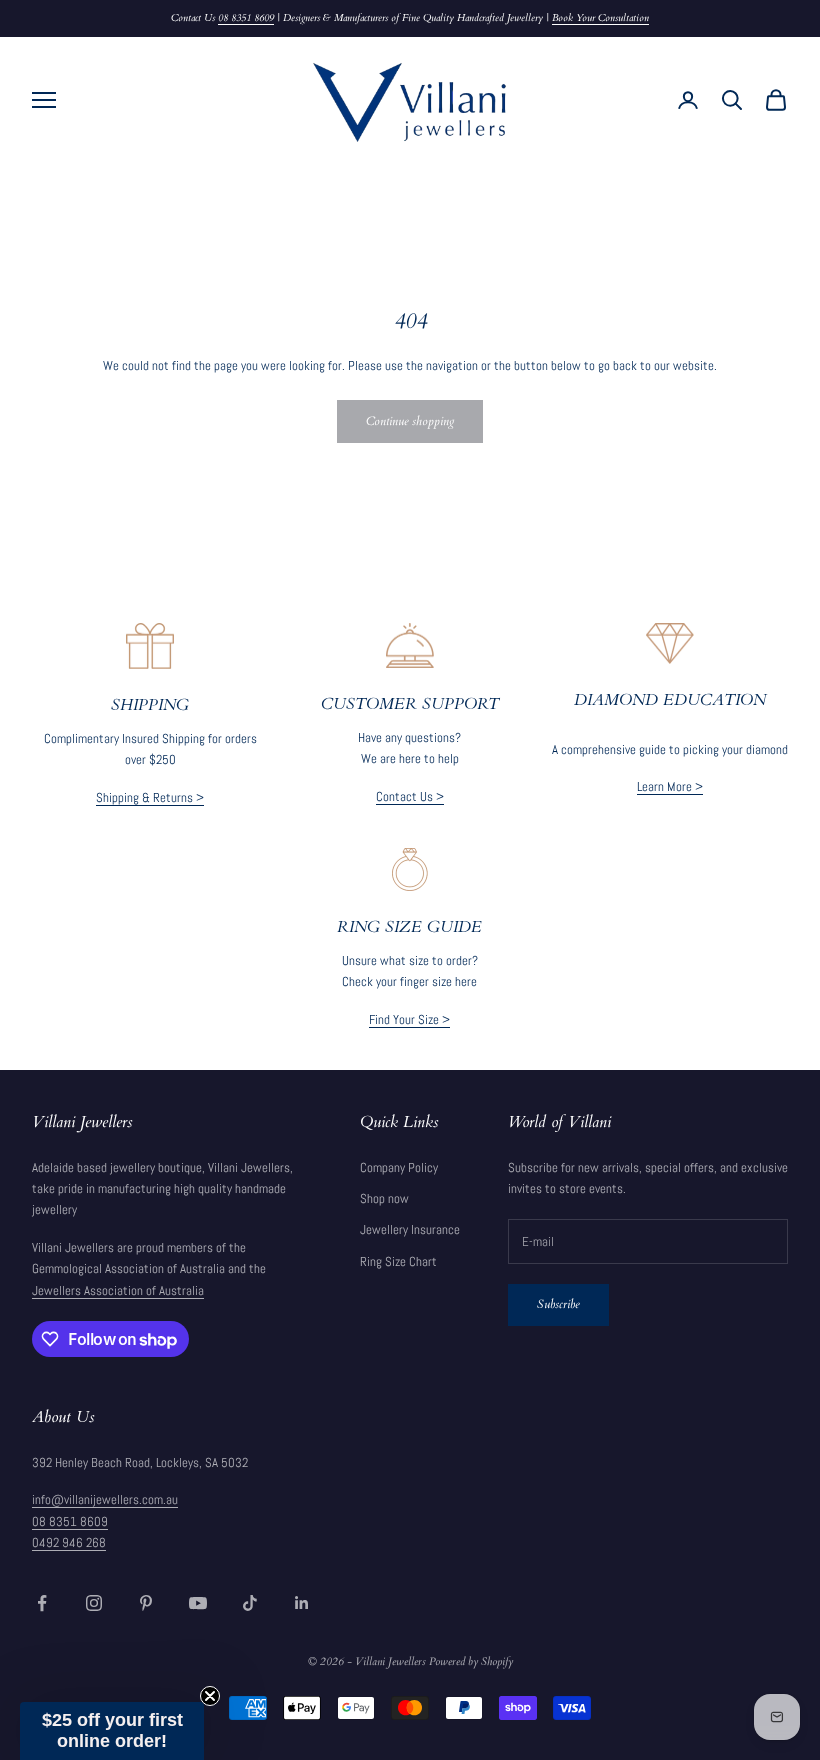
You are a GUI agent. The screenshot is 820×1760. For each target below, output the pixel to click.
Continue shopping (410, 421)
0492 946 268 (69, 1542)
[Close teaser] (210, 1696)
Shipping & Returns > (150, 797)
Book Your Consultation (600, 18)
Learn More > (670, 786)
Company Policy (399, 1167)
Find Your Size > (409, 1019)
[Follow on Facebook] (42, 1603)
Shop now (384, 1198)
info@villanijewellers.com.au (105, 1499)
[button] (112, 1731)
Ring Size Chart (398, 1261)
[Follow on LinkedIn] (302, 1603)
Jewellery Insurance (410, 1229)
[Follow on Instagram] (94, 1603)
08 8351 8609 (246, 18)
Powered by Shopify (471, 1661)
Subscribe (558, 1304)
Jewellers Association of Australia (118, 1290)
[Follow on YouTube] (198, 1603)
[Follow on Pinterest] (146, 1603)
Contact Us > (410, 796)
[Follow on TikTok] (250, 1603)
